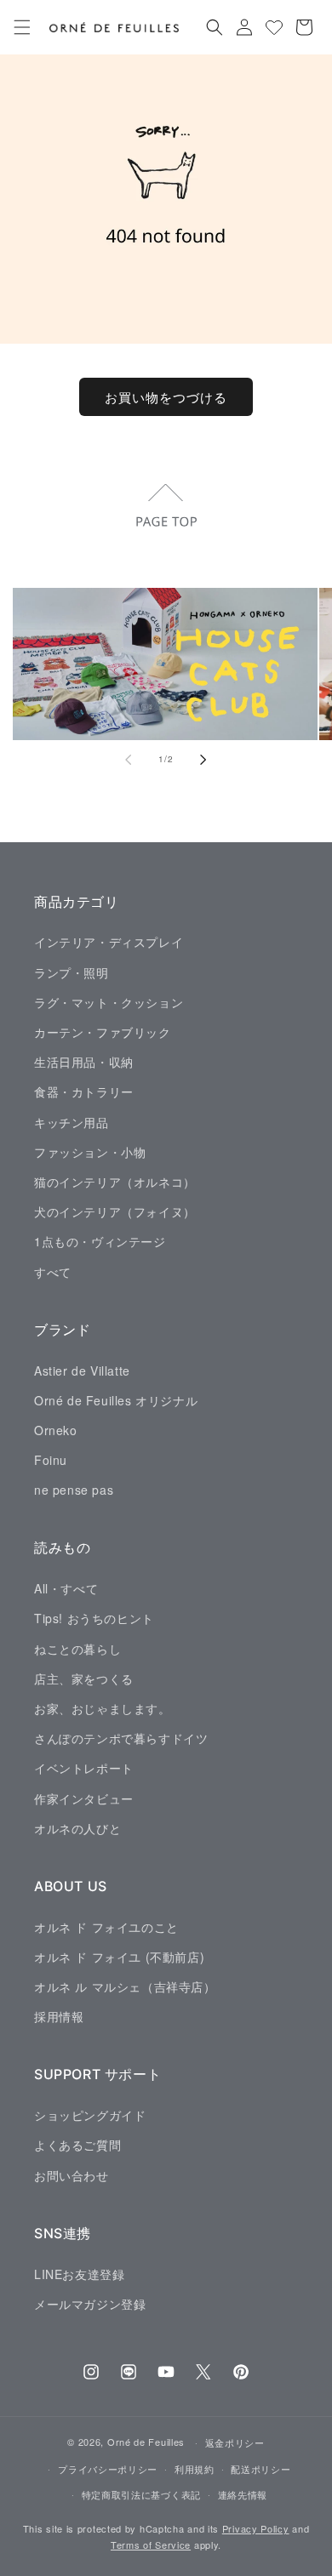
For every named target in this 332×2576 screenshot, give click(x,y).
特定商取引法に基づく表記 (141, 2494)
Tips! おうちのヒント (94, 1618)
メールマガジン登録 (90, 2304)
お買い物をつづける (166, 397)
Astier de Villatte (82, 1371)
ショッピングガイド (90, 2115)
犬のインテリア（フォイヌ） (115, 1211)
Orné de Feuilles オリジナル (116, 1400)
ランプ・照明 (72, 972)
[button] (22, 27)
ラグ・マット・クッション (109, 1002)
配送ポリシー (260, 2469)
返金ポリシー (235, 2442)
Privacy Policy (256, 2528)
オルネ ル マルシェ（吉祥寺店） (125, 1986)
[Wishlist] (274, 27)
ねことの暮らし (77, 1649)
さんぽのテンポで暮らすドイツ (121, 1738)
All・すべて (66, 1588)
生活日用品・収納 (84, 1062)
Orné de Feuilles (146, 2442)
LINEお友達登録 (79, 2274)
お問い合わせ (72, 2175)
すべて (53, 1272)
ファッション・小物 (90, 1152)
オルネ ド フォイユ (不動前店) (119, 1957)
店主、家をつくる (84, 1678)
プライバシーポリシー (108, 2469)
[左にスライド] (129, 760)
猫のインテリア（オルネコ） (115, 1182)
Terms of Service (151, 2545)
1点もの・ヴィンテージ (100, 1241)
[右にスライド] (203, 760)
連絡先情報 (243, 2494)
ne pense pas (74, 1490)
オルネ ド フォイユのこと (106, 1927)
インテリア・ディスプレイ (109, 942)
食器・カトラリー (84, 1091)
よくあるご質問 (77, 2145)
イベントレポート (84, 1768)
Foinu (51, 1460)
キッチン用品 (72, 1122)
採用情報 (59, 2016)
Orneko (56, 1430)
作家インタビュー (84, 1798)
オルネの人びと (77, 1828)
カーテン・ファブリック (103, 1032)
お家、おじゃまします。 (103, 1708)
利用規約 (195, 2469)
